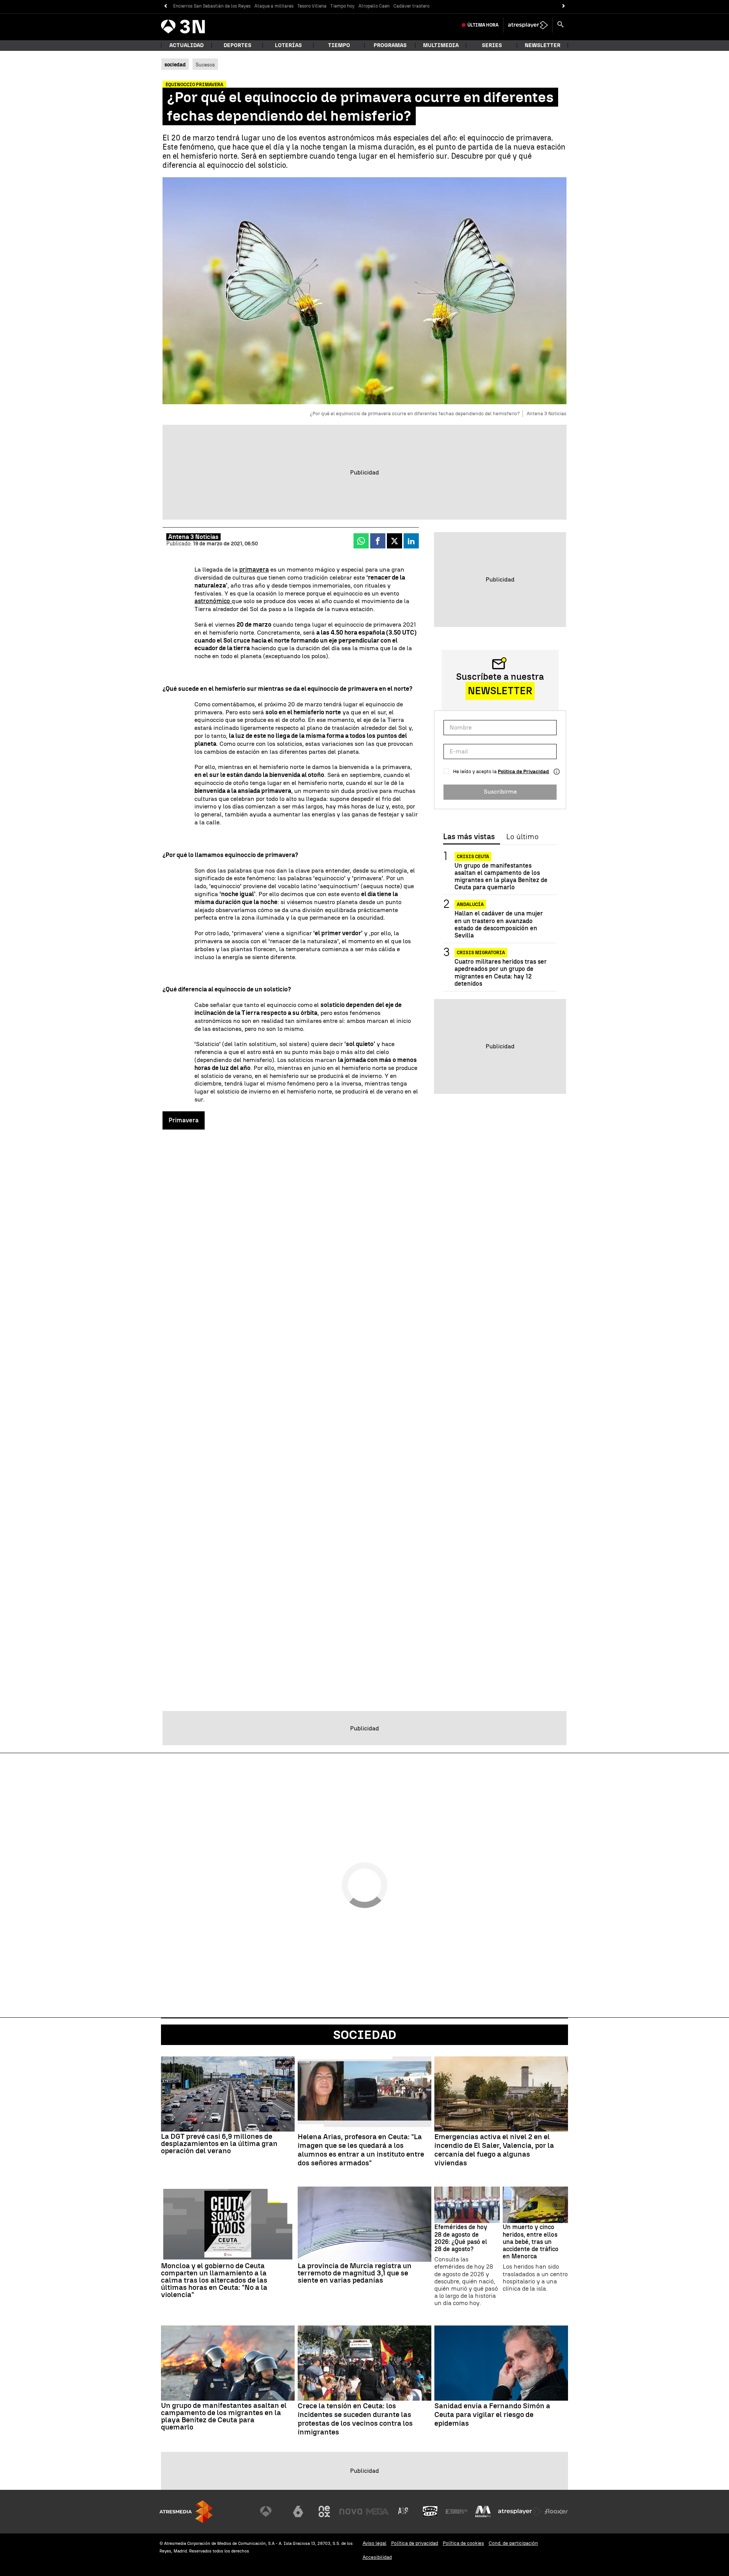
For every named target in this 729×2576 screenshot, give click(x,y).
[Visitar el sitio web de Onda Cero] (430, 2511)
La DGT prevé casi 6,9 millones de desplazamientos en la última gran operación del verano (219, 2144)
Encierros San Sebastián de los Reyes (212, 6)
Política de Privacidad (523, 771)
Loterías (288, 45)
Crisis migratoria (481, 953)
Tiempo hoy (342, 6)
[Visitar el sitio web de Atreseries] (404, 2511)
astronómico (213, 601)
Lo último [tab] (522, 837)
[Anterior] (165, 6)
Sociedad (365, 2035)
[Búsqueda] (560, 25)
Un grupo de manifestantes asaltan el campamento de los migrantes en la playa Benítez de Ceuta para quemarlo (501, 877)
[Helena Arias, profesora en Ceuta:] (364, 2094)
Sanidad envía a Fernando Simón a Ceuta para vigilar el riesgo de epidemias (492, 2415)
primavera (254, 570)
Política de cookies (463, 2543)
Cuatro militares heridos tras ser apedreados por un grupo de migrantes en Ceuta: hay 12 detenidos (501, 973)
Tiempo (339, 45)
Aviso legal (375, 2543)
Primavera (184, 1120)
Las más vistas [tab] (469, 837)
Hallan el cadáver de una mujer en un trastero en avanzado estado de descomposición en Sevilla (499, 925)
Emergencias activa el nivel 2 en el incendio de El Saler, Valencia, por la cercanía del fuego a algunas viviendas (494, 2150)
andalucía (470, 905)
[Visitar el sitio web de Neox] (324, 2511)
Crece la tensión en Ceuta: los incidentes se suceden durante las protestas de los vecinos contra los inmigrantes (355, 2419)
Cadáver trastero (411, 6)
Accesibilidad (377, 2557)
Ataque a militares (274, 6)
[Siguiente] (564, 6)
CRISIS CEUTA (473, 857)
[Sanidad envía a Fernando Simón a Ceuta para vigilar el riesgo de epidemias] (501, 2363)
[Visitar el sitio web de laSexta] (298, 2511)
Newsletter (543, 45)
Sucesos (205, 65)
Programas (390, 45)
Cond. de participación (513, 2543)
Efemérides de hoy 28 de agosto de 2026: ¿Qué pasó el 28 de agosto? (461, 2238)
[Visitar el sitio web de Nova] (351, 2511)
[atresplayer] (528, 25)
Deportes (237, 45)
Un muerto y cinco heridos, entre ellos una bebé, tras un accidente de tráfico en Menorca (531, 2242)
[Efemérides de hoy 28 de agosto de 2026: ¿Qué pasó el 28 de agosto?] (467, 2205)
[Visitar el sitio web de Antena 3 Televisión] (271, 2511)
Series (492, 45)
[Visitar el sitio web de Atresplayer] (520, 2511)
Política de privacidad (415, 2543)
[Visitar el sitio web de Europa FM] (456, 2511)
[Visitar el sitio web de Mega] (377, 2511)
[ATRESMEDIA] (186, 2512)
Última (483, 25)
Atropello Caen (374, 6)
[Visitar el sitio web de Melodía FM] (483, 2511)
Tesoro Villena (312, 6)
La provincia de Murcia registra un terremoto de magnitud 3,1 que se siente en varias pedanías (355, 2273)
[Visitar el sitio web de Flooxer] (556, 2511)
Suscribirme (500, 792)
